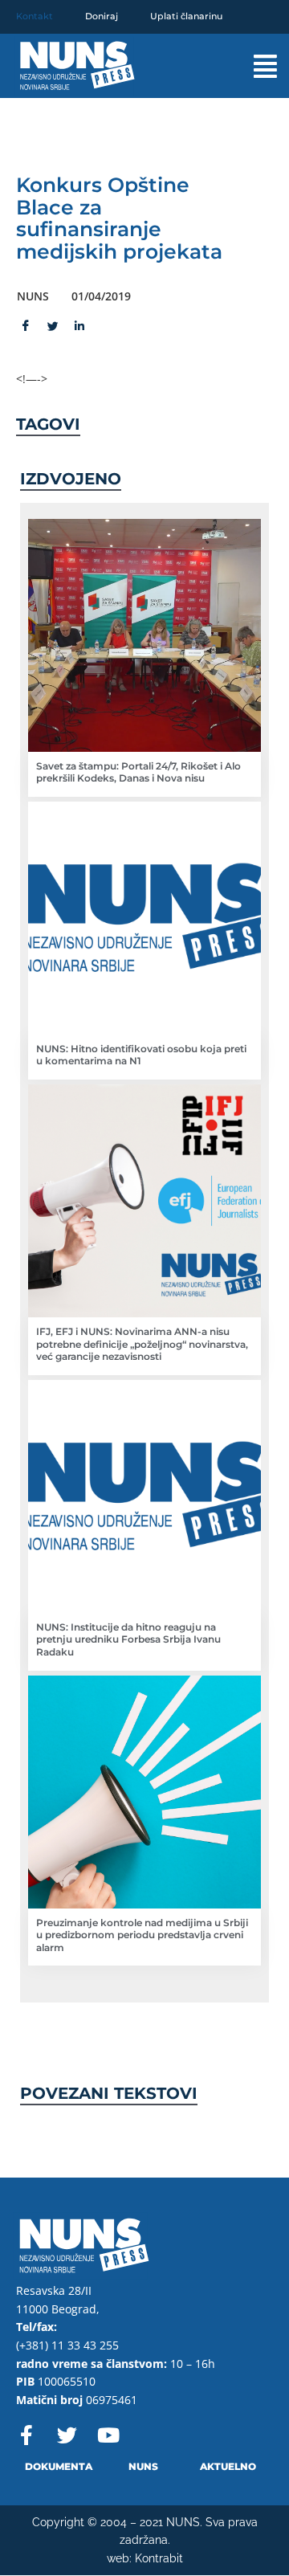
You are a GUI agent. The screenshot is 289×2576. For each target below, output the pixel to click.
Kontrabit (159, 2558)
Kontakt (35, 16)
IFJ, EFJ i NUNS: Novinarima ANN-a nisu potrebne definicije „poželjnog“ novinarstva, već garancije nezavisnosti (142, 1344)
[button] (253, 66)
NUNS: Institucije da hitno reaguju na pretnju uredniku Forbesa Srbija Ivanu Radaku (128, 1639)
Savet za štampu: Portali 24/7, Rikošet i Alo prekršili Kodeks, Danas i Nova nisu (138, 772)
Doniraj (102, 16)
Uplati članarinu (186, 16)
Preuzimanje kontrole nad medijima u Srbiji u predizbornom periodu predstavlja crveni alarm (142, 1935)
